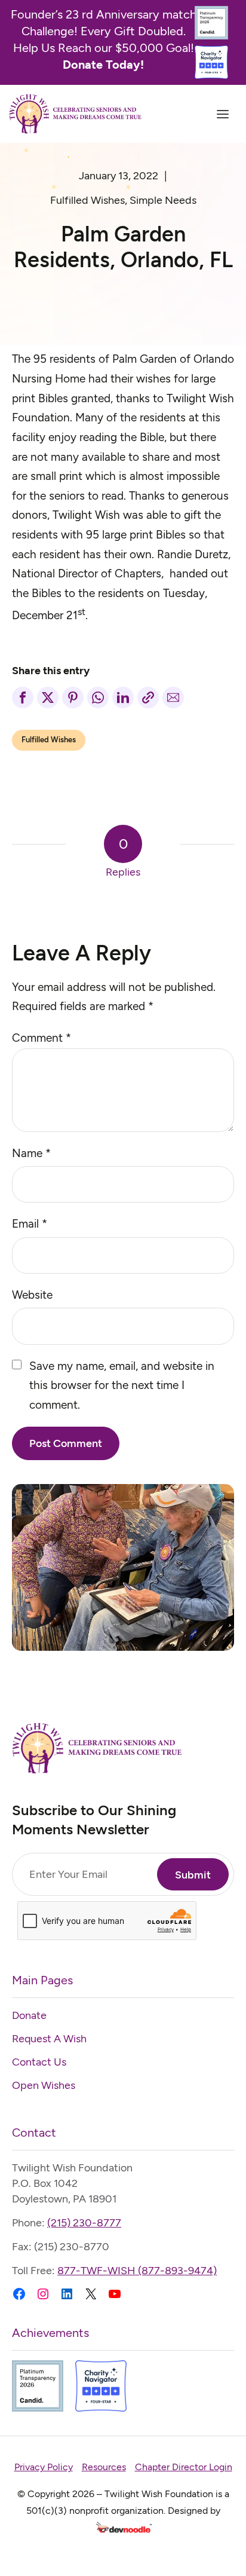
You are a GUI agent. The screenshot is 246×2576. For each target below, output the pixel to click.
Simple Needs (163, 200)
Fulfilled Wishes (87, 200)
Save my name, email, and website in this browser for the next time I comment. (122, 1385)
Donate (29, 2015)
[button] (23, 697)
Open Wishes (44, 2085)
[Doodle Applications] (123, 2529)
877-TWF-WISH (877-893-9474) (137, 2271)
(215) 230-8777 (84, 2223)
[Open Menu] (223, 114)
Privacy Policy (44, 2467)
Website (32, 1295)
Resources (104, 2467)
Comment (41, 1038)
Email (30, 1224)
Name (31, 1153)
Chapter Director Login (184, 2467)
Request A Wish (49, 2039)
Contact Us (39, 2062)
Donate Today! (103, 65)
